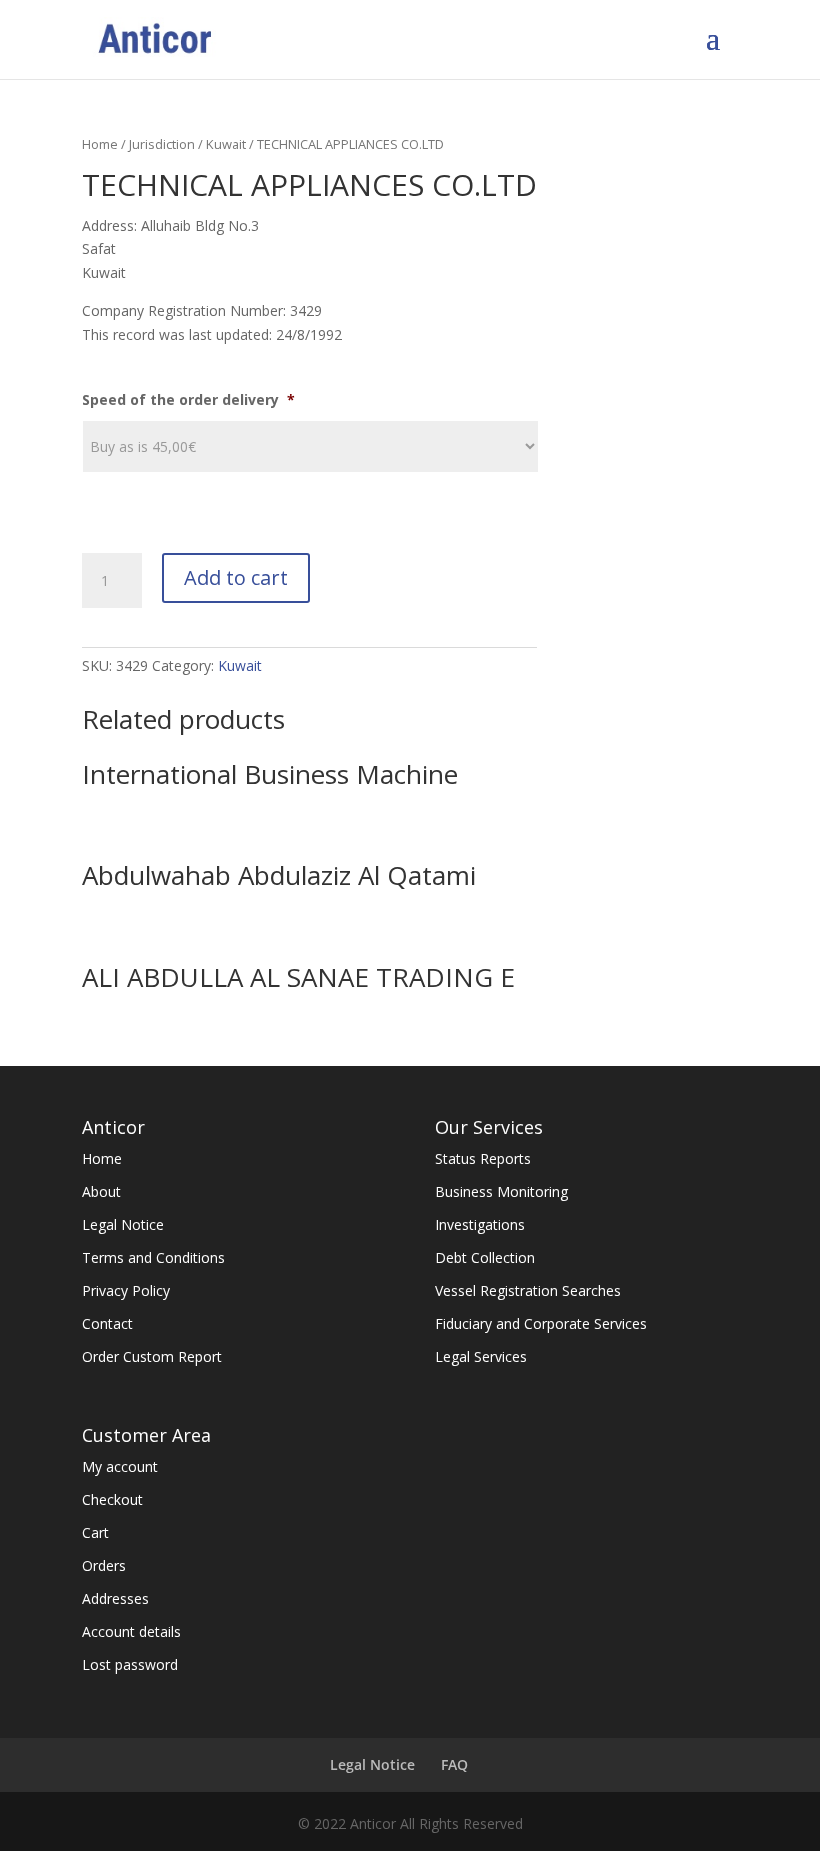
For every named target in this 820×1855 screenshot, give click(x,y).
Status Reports (483, 1158)
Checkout (112, 1499)
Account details (131, 1631)
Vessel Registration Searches (528, 1290)
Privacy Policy (126, 1290)
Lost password (130, 1664)
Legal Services (481, 1356)
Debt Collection (485, 1257)
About (101, 1191)
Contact (107, 1323)
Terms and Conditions (153, 1257)
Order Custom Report (152, 1356)
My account (120, 1466)
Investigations (480, 1224)
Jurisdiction (162, 144)
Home (100, 144)
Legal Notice (123, 1224)
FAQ (454, 1764)
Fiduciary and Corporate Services (541, 1323)
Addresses (115, 1598)
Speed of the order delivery (188, 400)
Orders (104, 1565)
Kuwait (226, 144)
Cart (95, 1532)
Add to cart (236, 577)
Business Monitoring (501, 1191)
